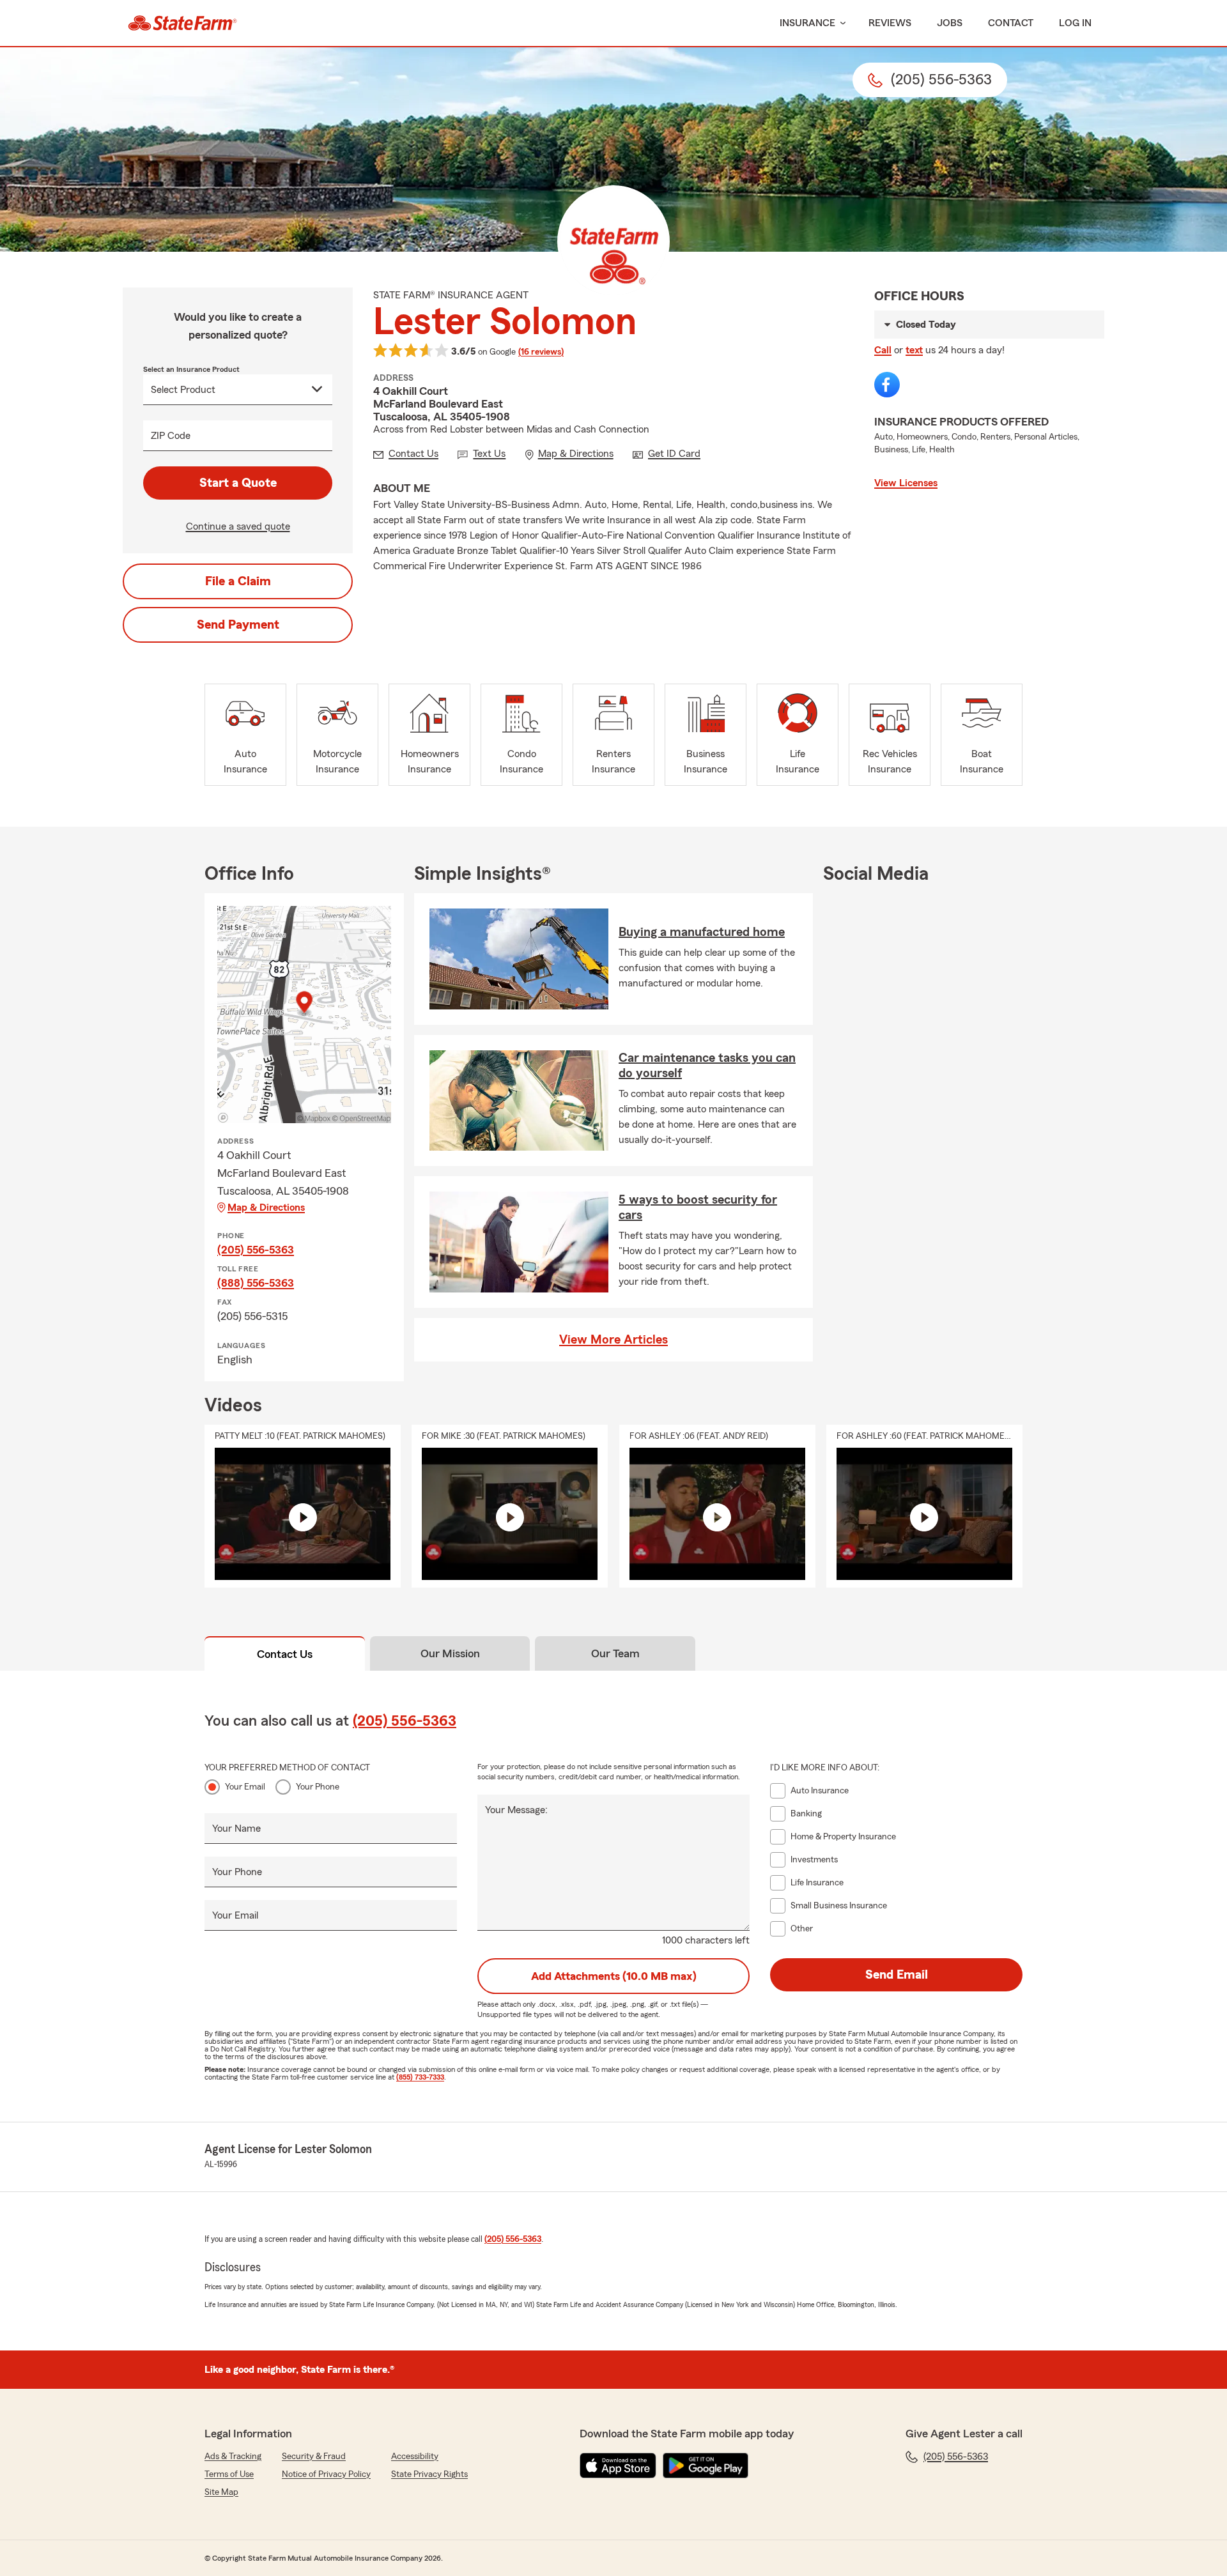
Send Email (897, 1975)
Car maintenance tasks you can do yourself (707, 1066)
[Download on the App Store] (618, 2465)
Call (883, 350)
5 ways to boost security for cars (698, 1207)
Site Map (221, 2492)
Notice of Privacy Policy (326, 2474)
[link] (182, 23)
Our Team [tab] (615, 1653)
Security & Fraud (314, 2457)
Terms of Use (229, 2474)
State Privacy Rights (429, 2474)
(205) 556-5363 (256, 1250)
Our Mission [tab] (450, 1653)
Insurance (807, 23)
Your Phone (318, 1787)
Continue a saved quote (238, 526)
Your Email (245, 1787)
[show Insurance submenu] (840, 23)
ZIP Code (171, 436)
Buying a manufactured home (702, 932)
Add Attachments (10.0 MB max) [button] (614, 1976)
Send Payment (238, 625)
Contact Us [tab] (285, 1654)
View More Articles (613, 1340)
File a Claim (238, 581)
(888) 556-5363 (256, 1283)
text (914, 350)
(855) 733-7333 (420, 2077)
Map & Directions (266, 1207)
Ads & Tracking (233, 2457)
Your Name (236, 1828)
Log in (1075, 23)
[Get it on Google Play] (706, 2465)
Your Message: (516, 1810)
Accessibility (415, 2457)
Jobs (950, 23)
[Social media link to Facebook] (887, 385)
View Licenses (906, 483)
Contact (1011, 23)
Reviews (890, 23)
